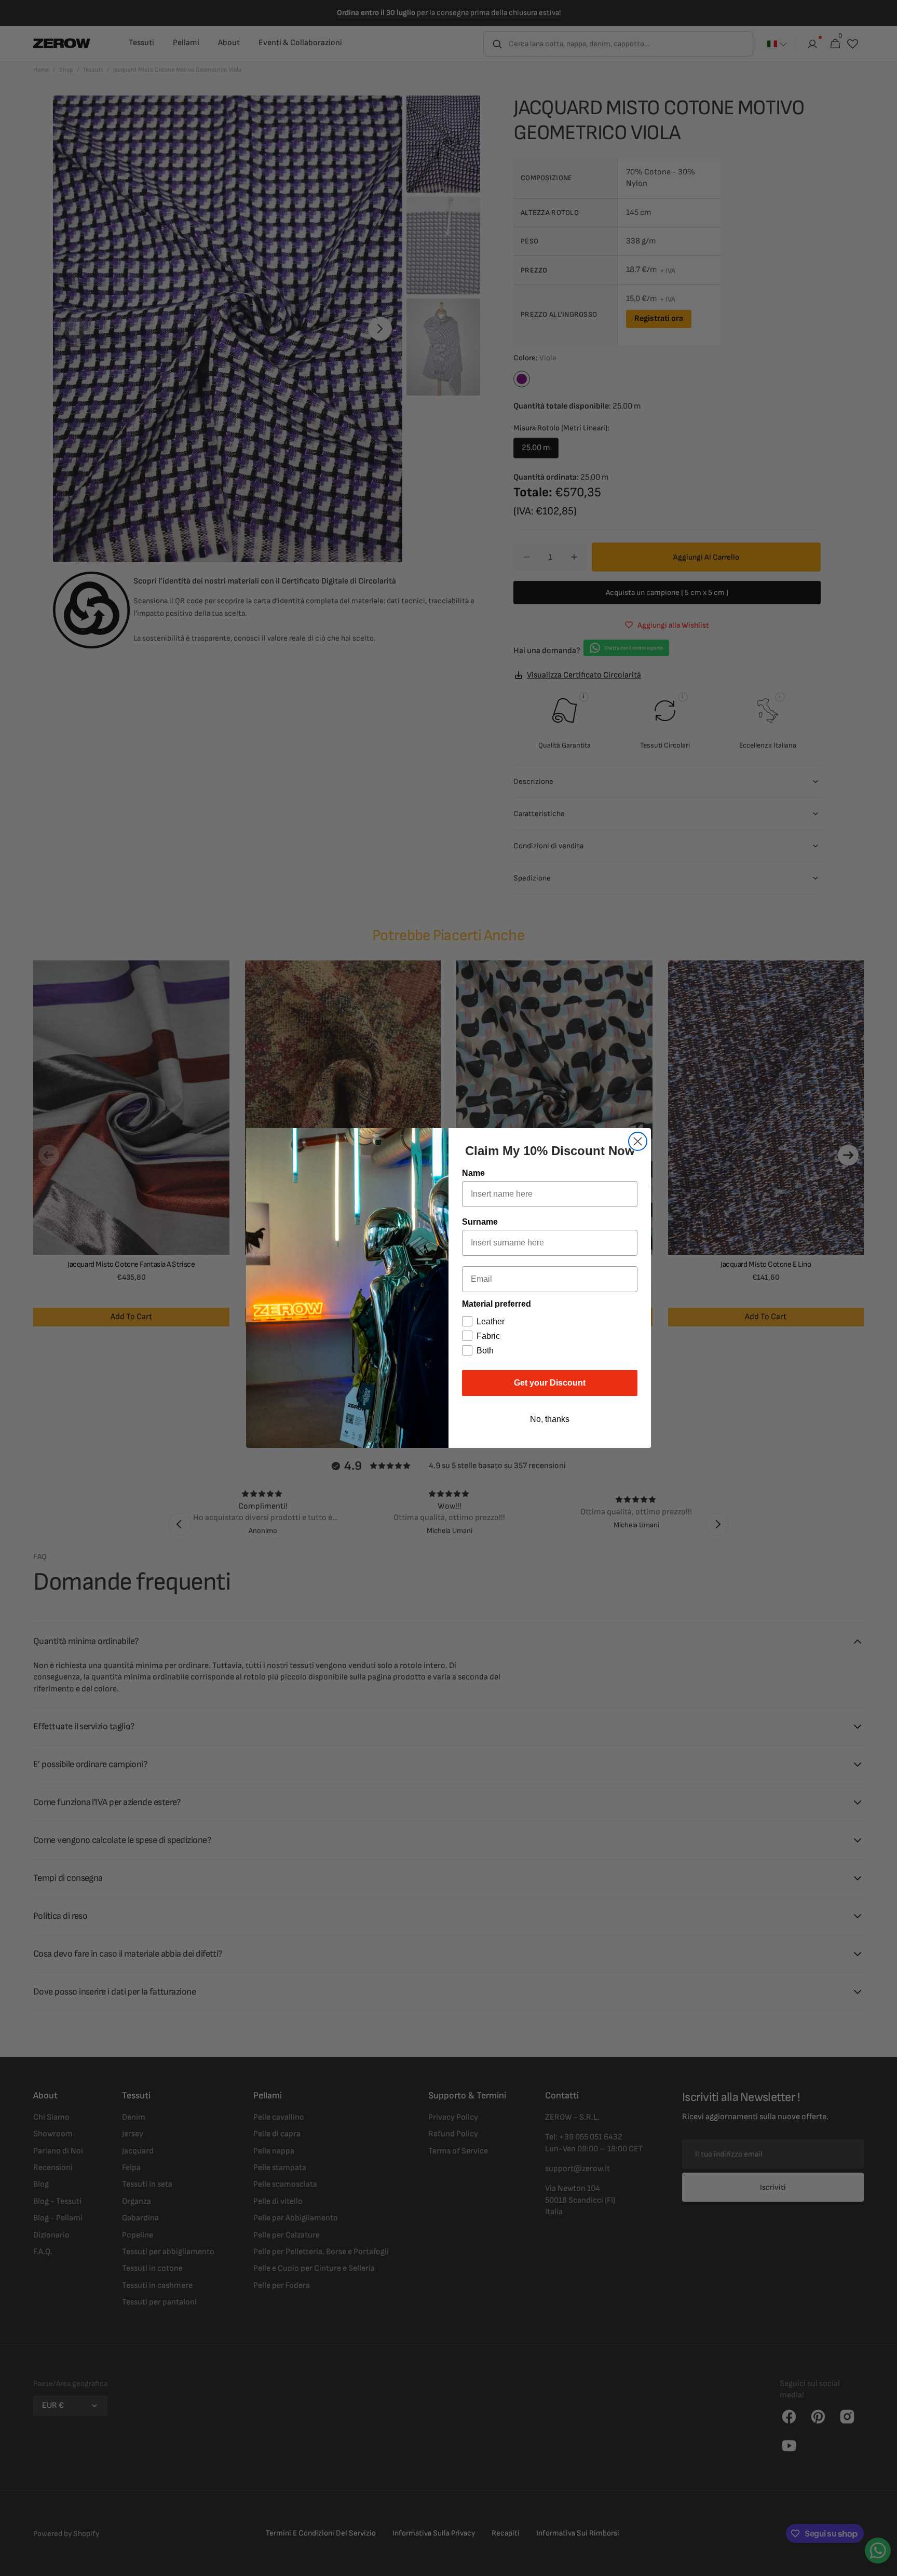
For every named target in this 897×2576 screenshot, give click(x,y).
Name (473, 1173)
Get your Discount (550, 1383)
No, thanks (550, 1419)
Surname (480, 1222)
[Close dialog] (638, 1141)
